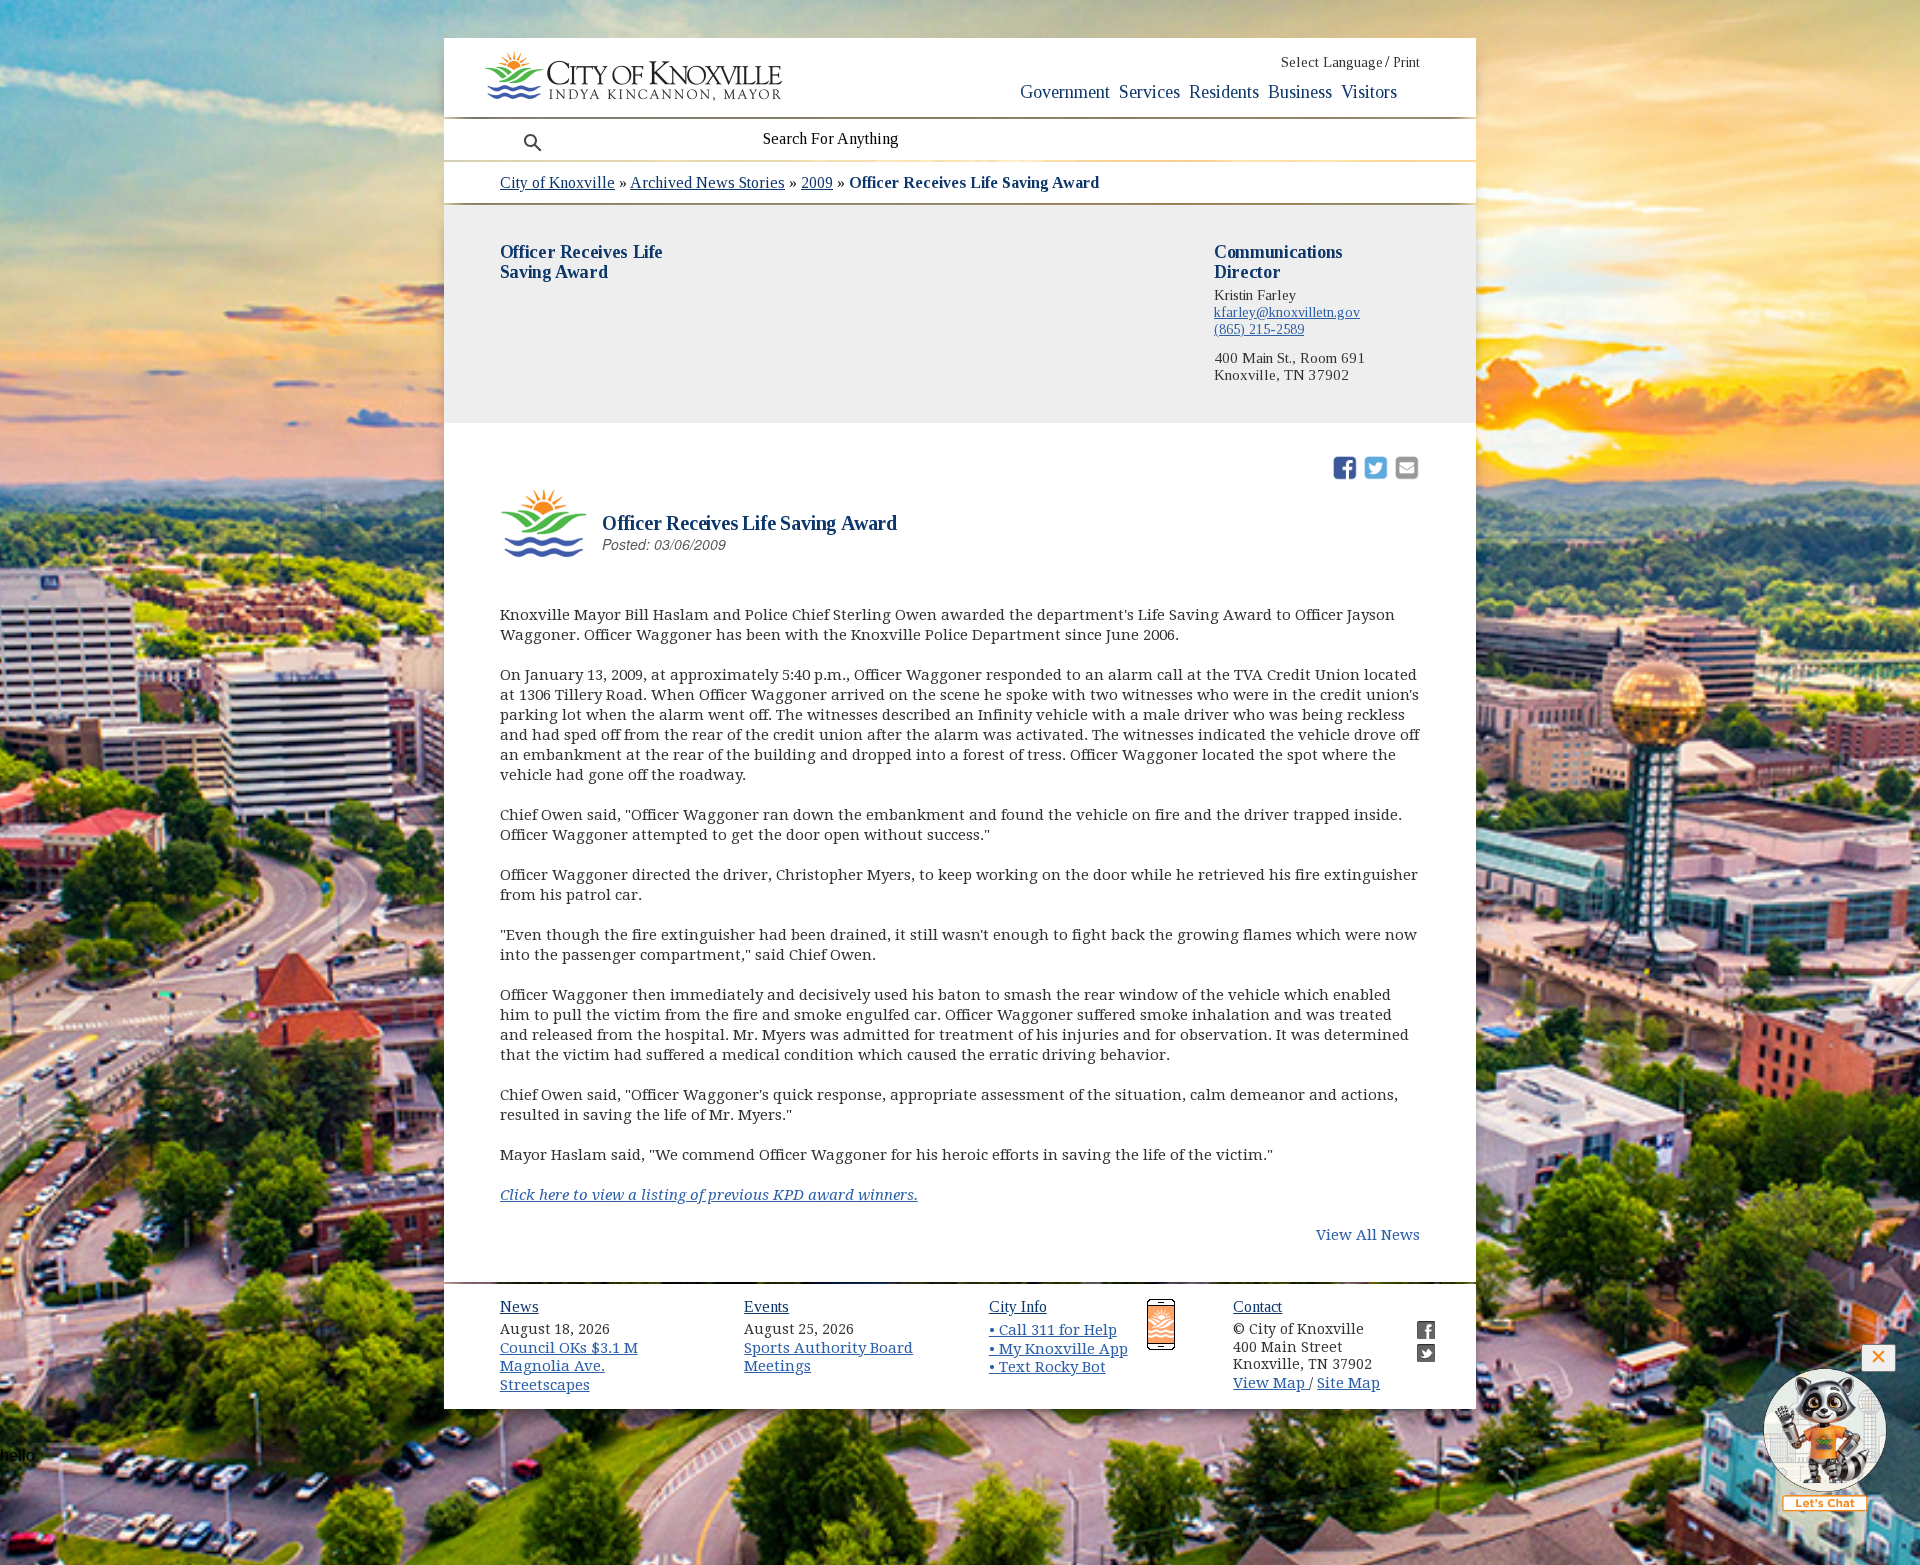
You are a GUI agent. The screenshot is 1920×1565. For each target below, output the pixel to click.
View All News (1368, 1235)
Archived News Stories (707, 182)
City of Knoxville (557, 182)
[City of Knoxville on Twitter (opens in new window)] (1416, 1345)
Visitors (1369, 92)
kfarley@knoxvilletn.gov (1287, 312)
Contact (1257, 1306)
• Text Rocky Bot (1047, 1367)
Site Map (1348, 1383)
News (519, 1306)
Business (1300, 92)
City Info (1018, 1306)
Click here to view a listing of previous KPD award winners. (709, 1195)
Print (1406, 62)
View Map (1271, 1383)
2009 (817, 182)
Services (1149, 92)
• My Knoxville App (1058, 1349)
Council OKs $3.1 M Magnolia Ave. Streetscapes (569, 1366)
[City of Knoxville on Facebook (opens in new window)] (1416, 1322)
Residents (1224, 92)
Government (1065, 92)
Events (766, 1306)
